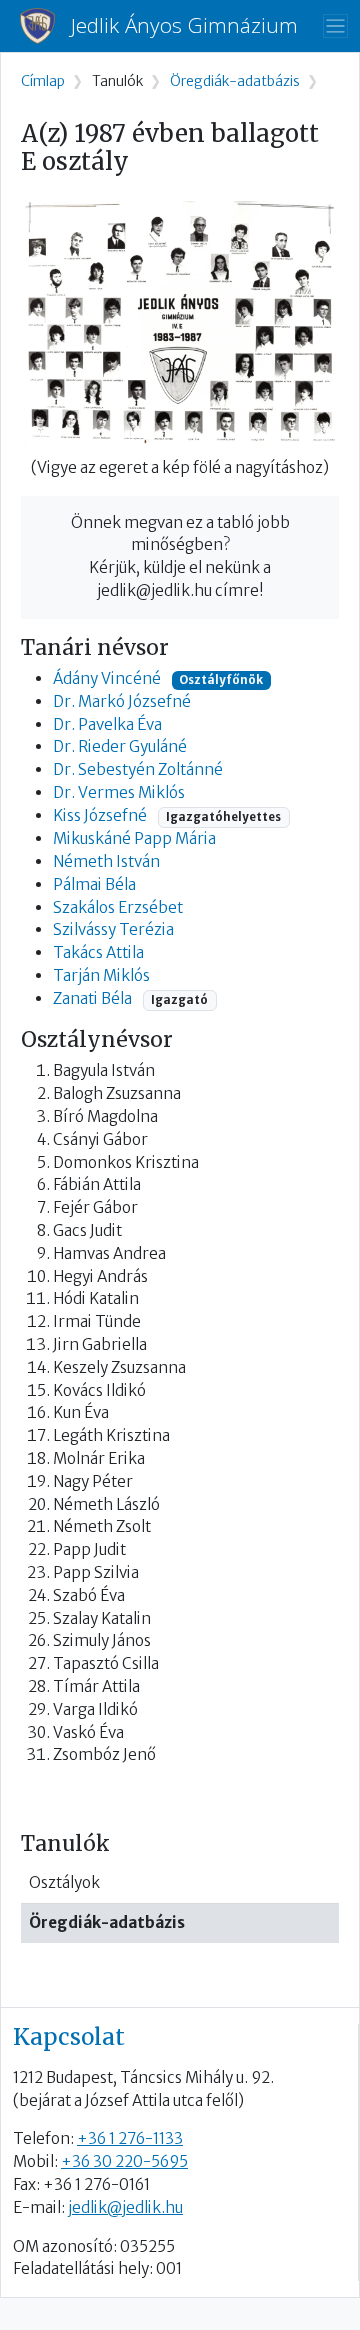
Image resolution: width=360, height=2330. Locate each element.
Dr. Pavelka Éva (107, 724)
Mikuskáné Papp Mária (134, 838)
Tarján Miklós (101, 975)
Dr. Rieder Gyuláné (120, 746)
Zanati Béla (92, 998)
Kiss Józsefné (101, 815)
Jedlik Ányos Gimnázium (184, 25)
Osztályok (64, 1882)
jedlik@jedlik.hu (125, 2207)
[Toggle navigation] (335, 26)
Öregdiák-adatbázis (107, 1922)
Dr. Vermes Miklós (119, 792)
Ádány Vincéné (107, 678)
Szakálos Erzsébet (118, 907)
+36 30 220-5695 (124, 2161)
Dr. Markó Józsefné (122, 701)
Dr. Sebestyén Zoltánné (138, 769)
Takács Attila (98, 952)
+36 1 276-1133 (130, 2138)
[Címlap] (45, 26)
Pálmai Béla (94, 884)
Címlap (43, 81)
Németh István (106, 861)
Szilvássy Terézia (113, 929)
